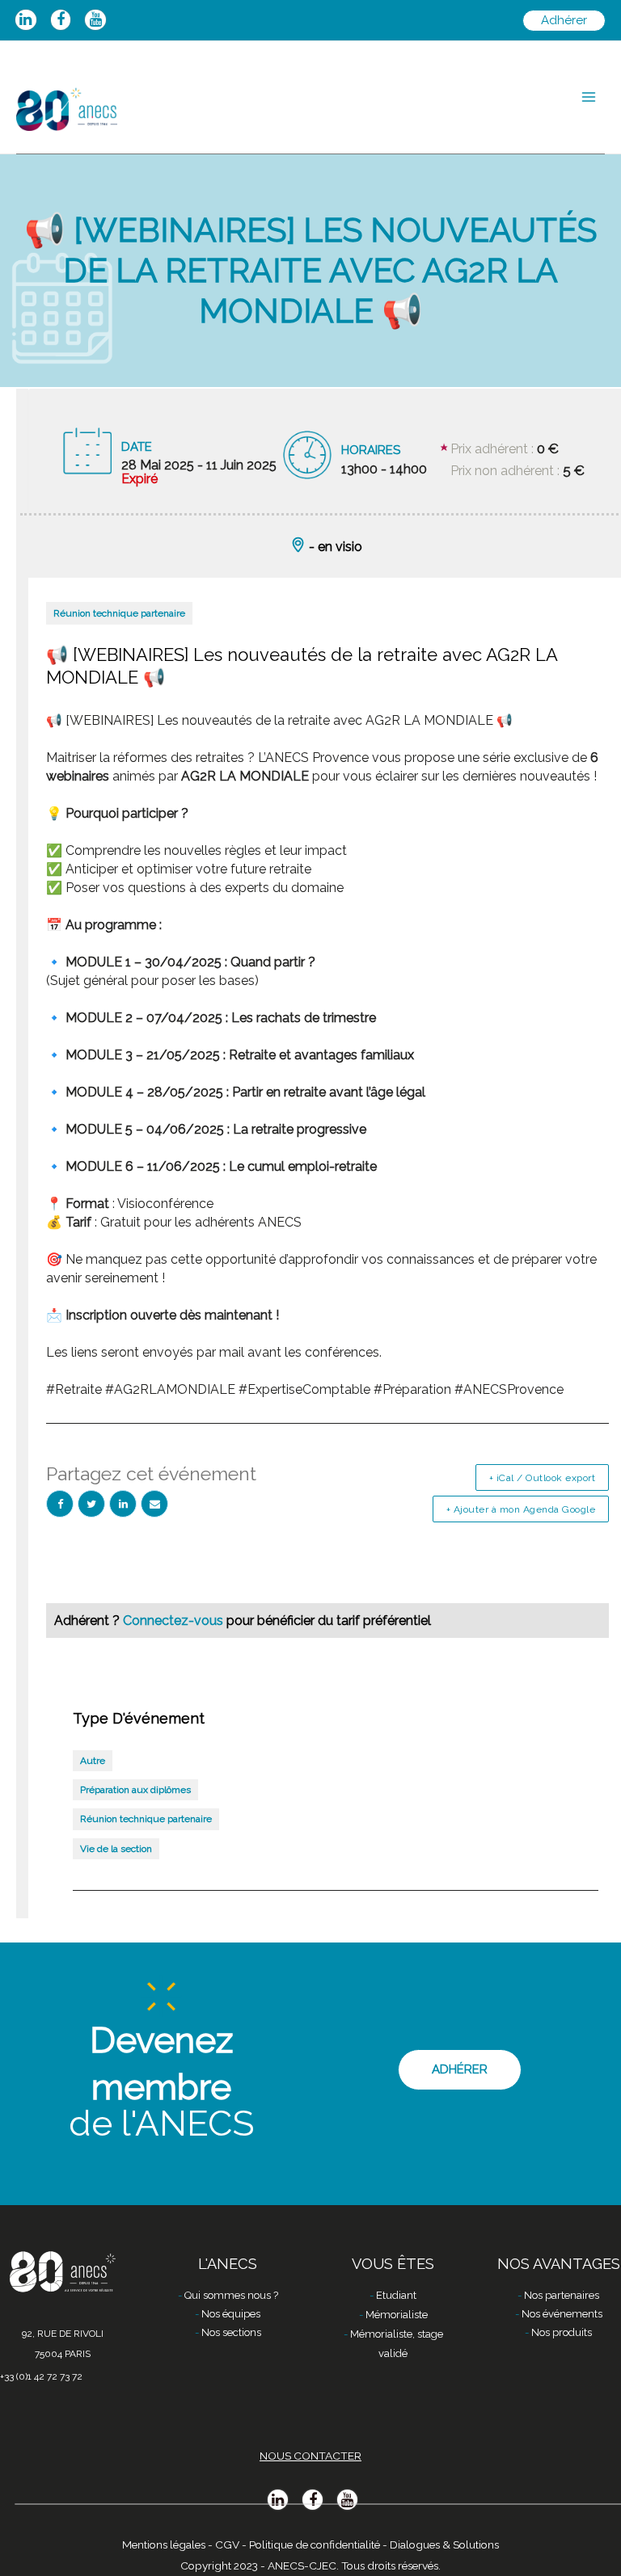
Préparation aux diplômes (135, 1790)
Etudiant (396, 2295)
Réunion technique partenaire (119, 613)
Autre (93, 1761)
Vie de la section (116, 1849)
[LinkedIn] (123, 1504)
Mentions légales (164, 2544)
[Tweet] (91, 1504)
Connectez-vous (175, 1621)
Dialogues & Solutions (444, 2544)
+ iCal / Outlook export (543, 1478)
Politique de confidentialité (315, 2544)
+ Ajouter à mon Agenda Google (521, 1509)
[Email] (154, 1504)
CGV (227, 2544)
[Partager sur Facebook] (60, 1504)
